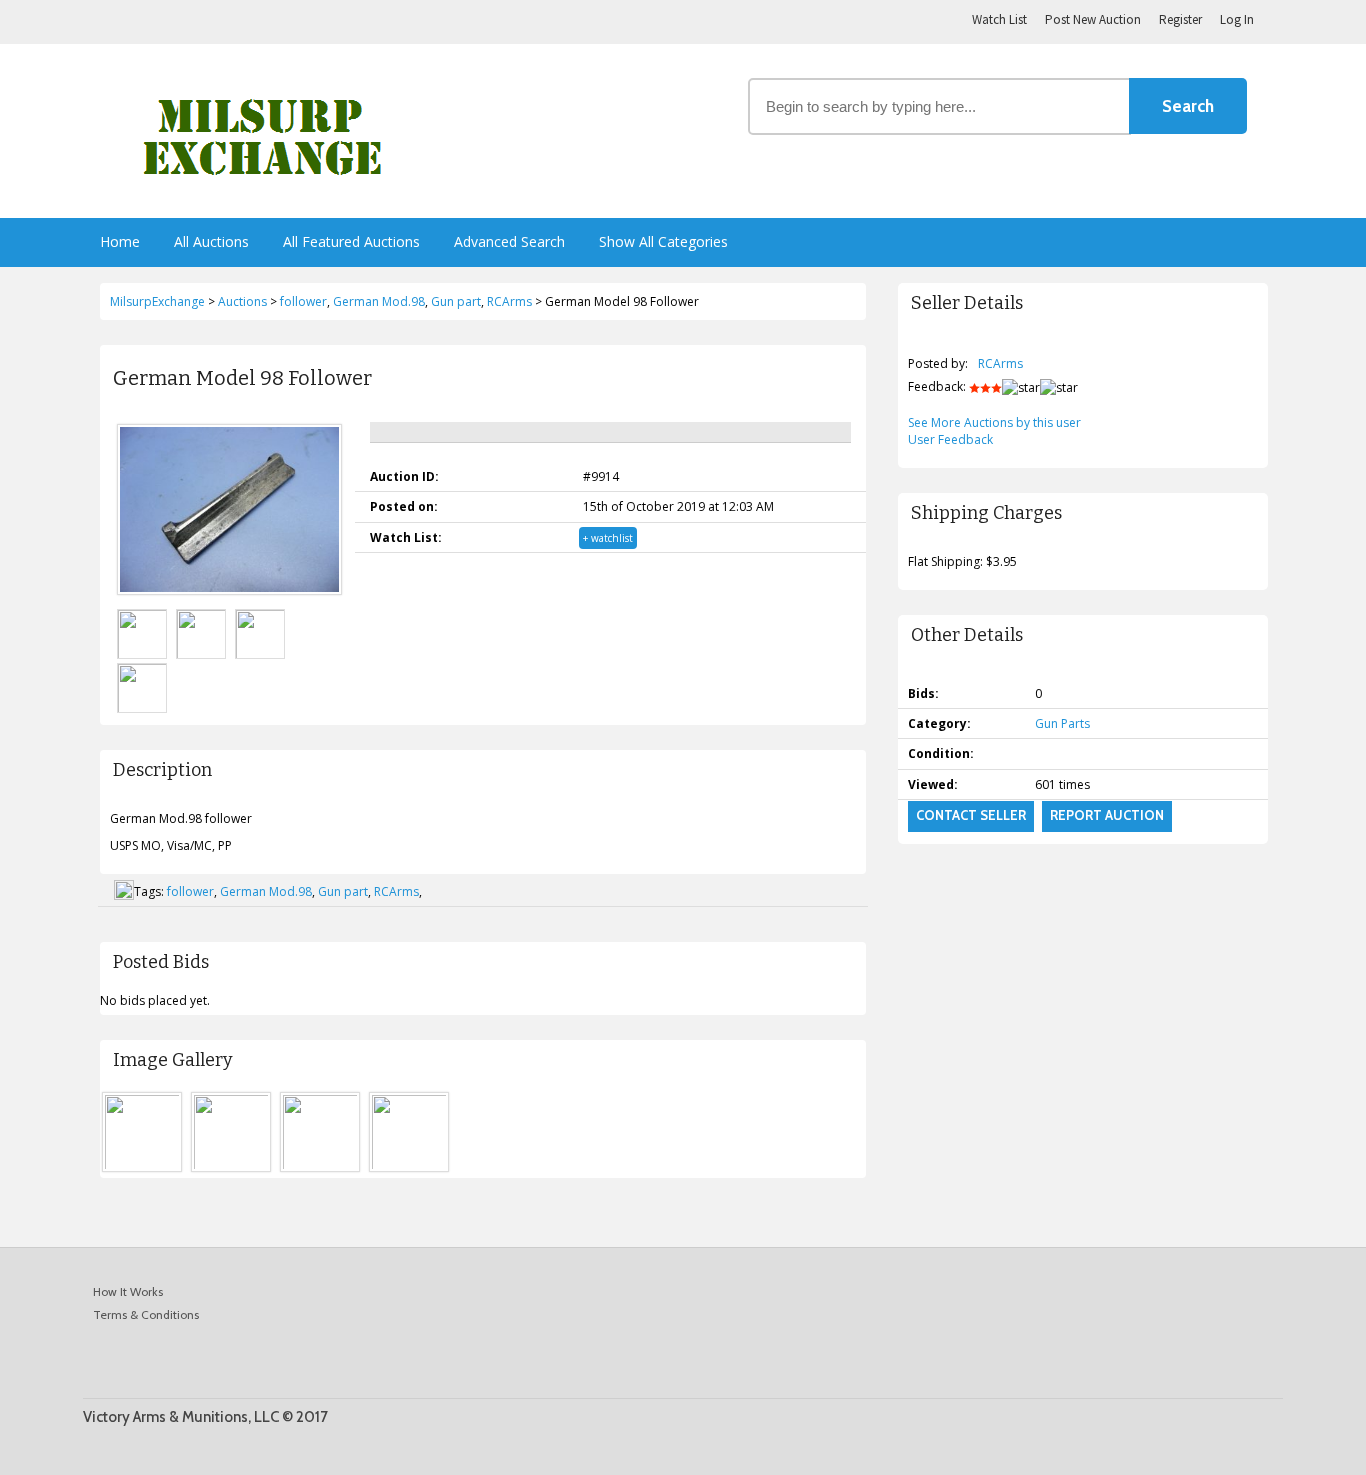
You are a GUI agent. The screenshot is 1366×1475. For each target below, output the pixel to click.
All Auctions (211, 241)
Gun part (343, 891)
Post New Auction (1093, 19)
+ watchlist (608, 538)
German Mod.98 (266, 891)
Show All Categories (663, 241)
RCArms (396, 891)
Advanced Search (509, 241)
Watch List (999, 19)
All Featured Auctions (351, 241)
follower (190, 891)
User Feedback (950, 439)
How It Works (128, 1291)
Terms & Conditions (146, 1314)
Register (1180, 19)
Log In (1237, 19)
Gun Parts (1062, 723)
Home (120, 241)
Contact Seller (971, 815)
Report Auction (1107, 815)
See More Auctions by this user (994, 422)
